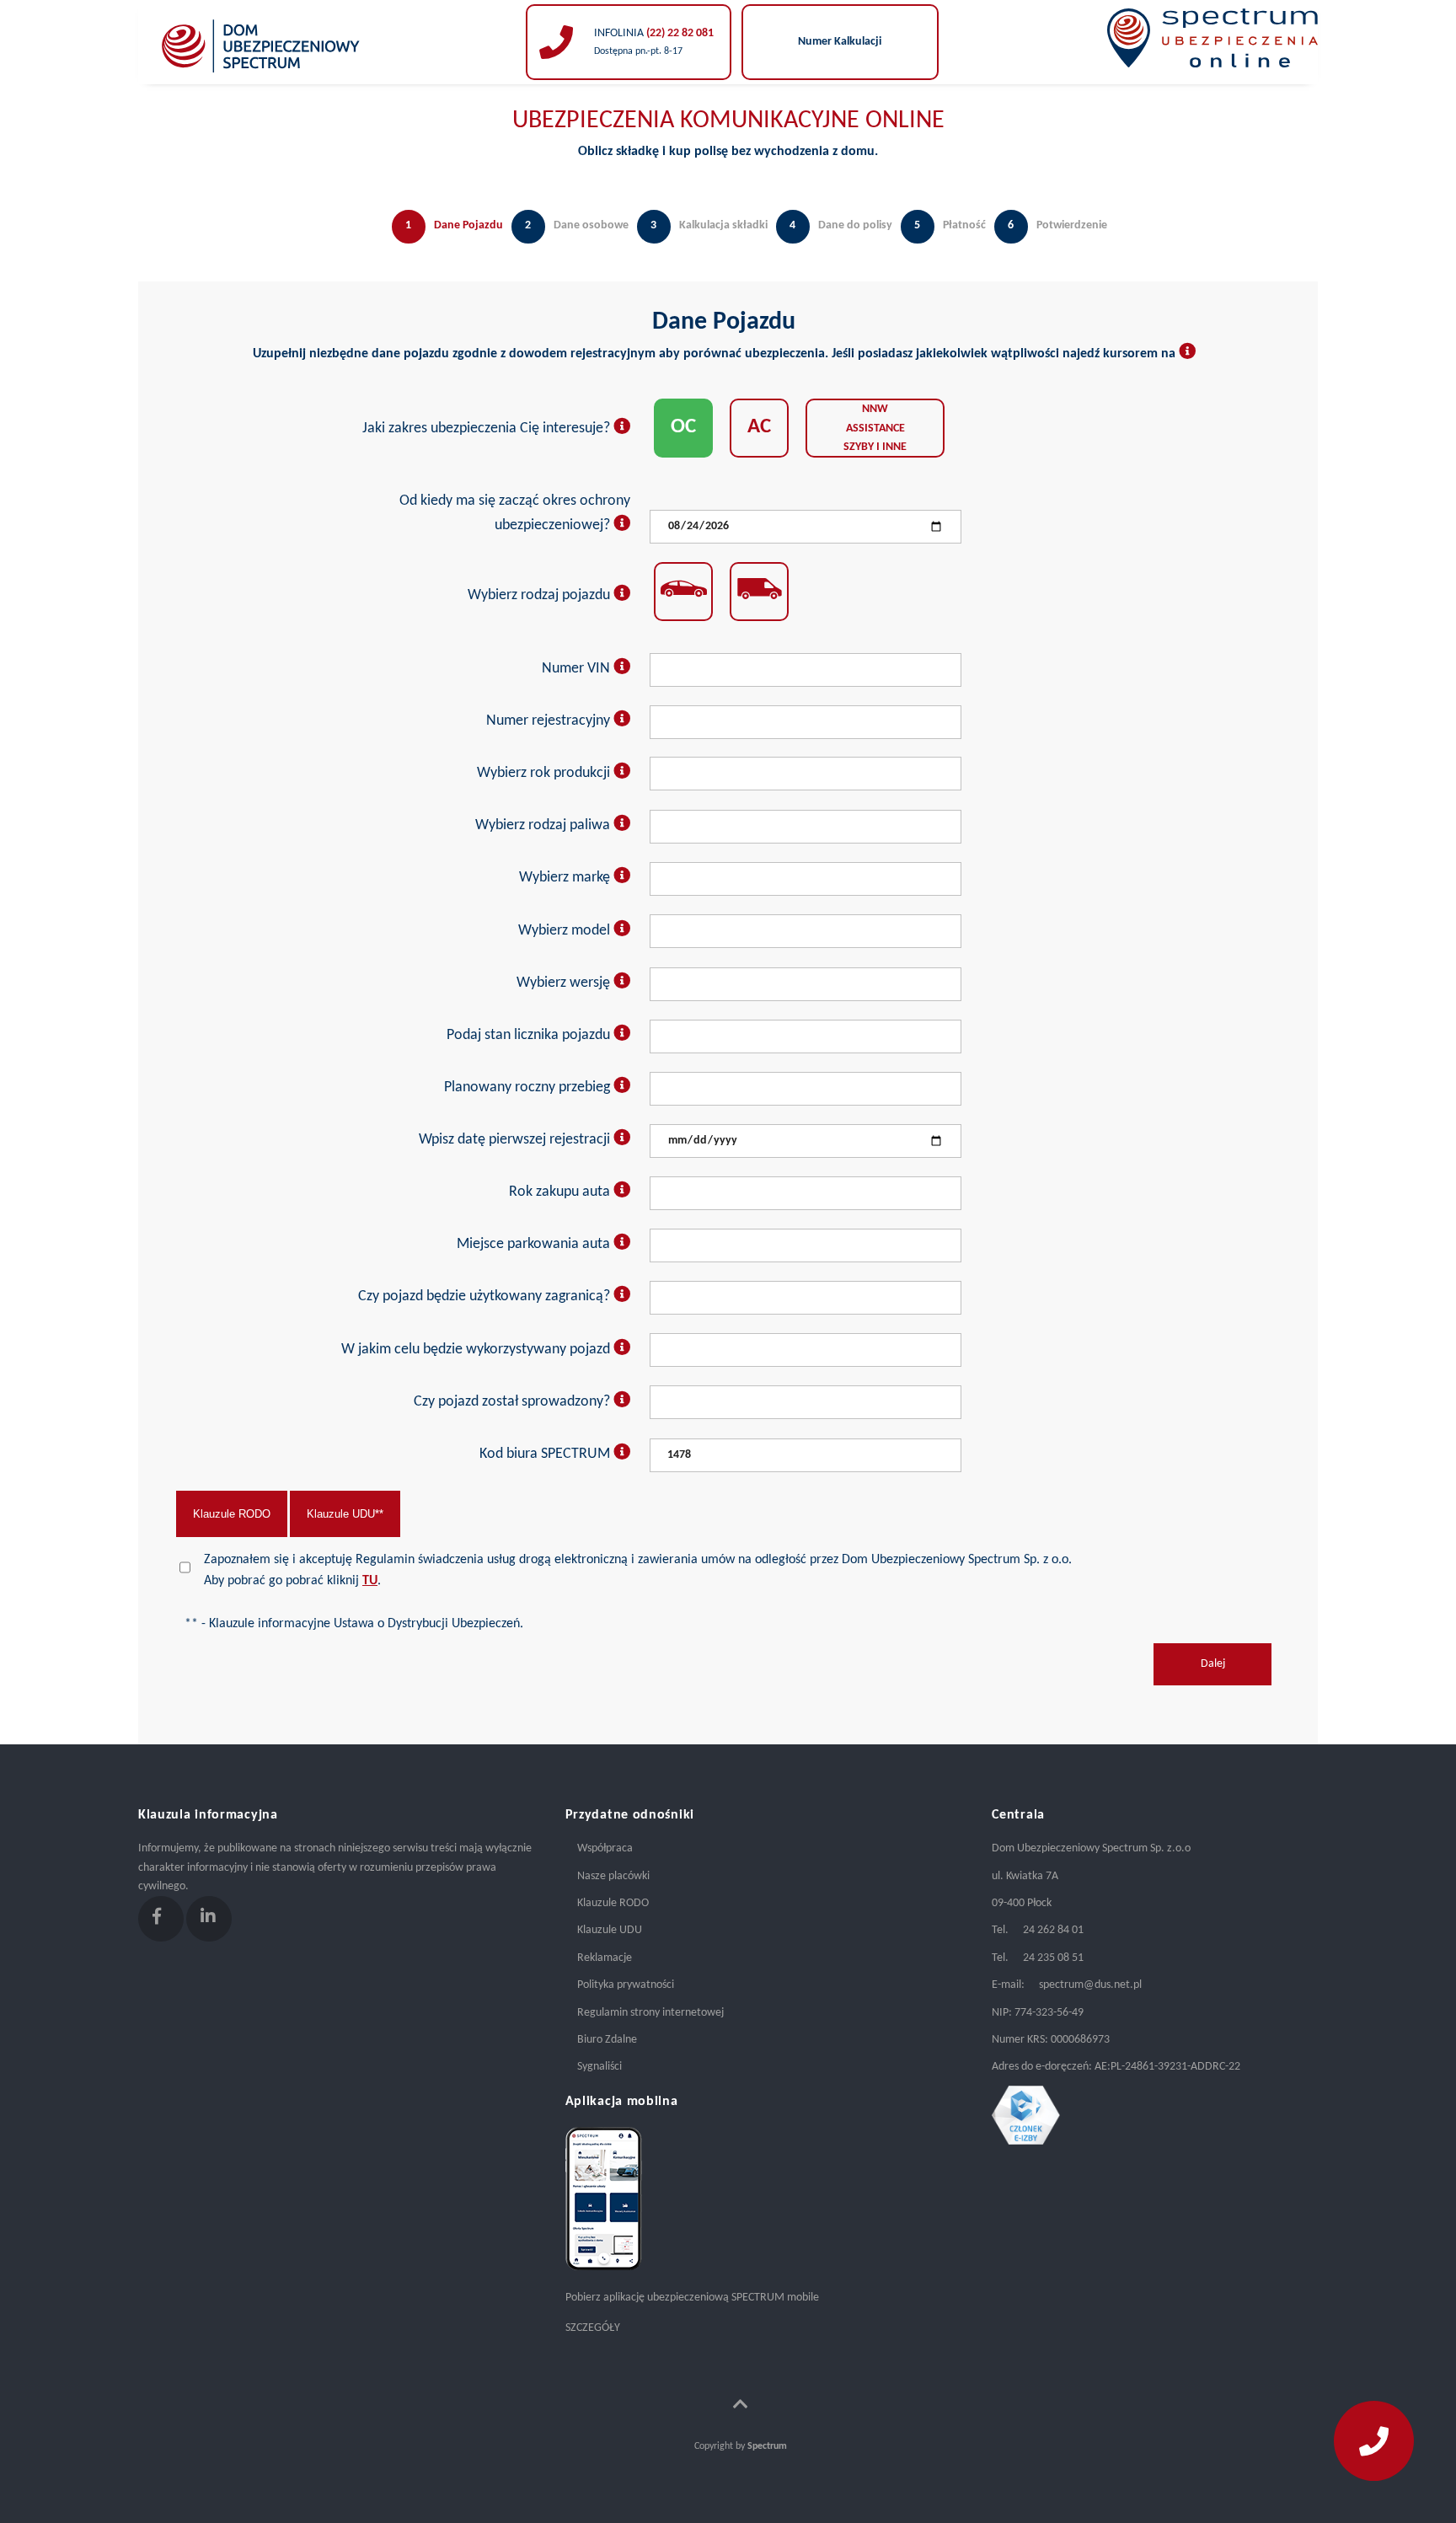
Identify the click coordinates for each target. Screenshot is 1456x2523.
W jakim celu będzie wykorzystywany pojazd (477, 1350)
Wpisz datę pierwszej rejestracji (516, 1140)
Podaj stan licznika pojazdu (530, 1035)
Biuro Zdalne (607, 2040)
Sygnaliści (600, 2067)
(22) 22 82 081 (679, 33)
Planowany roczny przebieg (529, 1087)
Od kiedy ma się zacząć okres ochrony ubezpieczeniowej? (515, 513)
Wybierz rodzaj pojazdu (541, 595)
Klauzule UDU (610, 1930)
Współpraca (605, 1848)
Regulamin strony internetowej (650, 2013)
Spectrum (767, 2446)
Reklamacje (605, 1958)
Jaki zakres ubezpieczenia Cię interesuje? (488, 429)
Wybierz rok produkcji (545, 773)
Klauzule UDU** (345, 1514)
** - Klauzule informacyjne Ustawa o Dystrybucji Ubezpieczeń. (354, 1624)
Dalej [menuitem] (1213, 1664)
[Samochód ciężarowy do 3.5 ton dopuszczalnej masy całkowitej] (759, 592)
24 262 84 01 (1053, 1930)
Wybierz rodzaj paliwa (544, 825)
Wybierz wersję (565, 983)
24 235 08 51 (1053, 1958)
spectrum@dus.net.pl (1090, 1985)
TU (370, 1581)
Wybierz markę (566, 878)
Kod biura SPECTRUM (546, 1454)
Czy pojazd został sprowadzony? (514, 1402)
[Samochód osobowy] (683, 592)
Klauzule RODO (232, 1514)
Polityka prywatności (626, 1985)
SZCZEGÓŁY (593, 2328)
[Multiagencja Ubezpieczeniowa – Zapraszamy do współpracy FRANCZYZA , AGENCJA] (261, 81)
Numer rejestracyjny (550, 721)
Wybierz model (566, 931)
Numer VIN (578, 669)
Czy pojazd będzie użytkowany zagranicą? (486, 1296)
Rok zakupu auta (561, 1192)
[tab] (443, 244)
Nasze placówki (613, 1876)
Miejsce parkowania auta (535, 1244)
